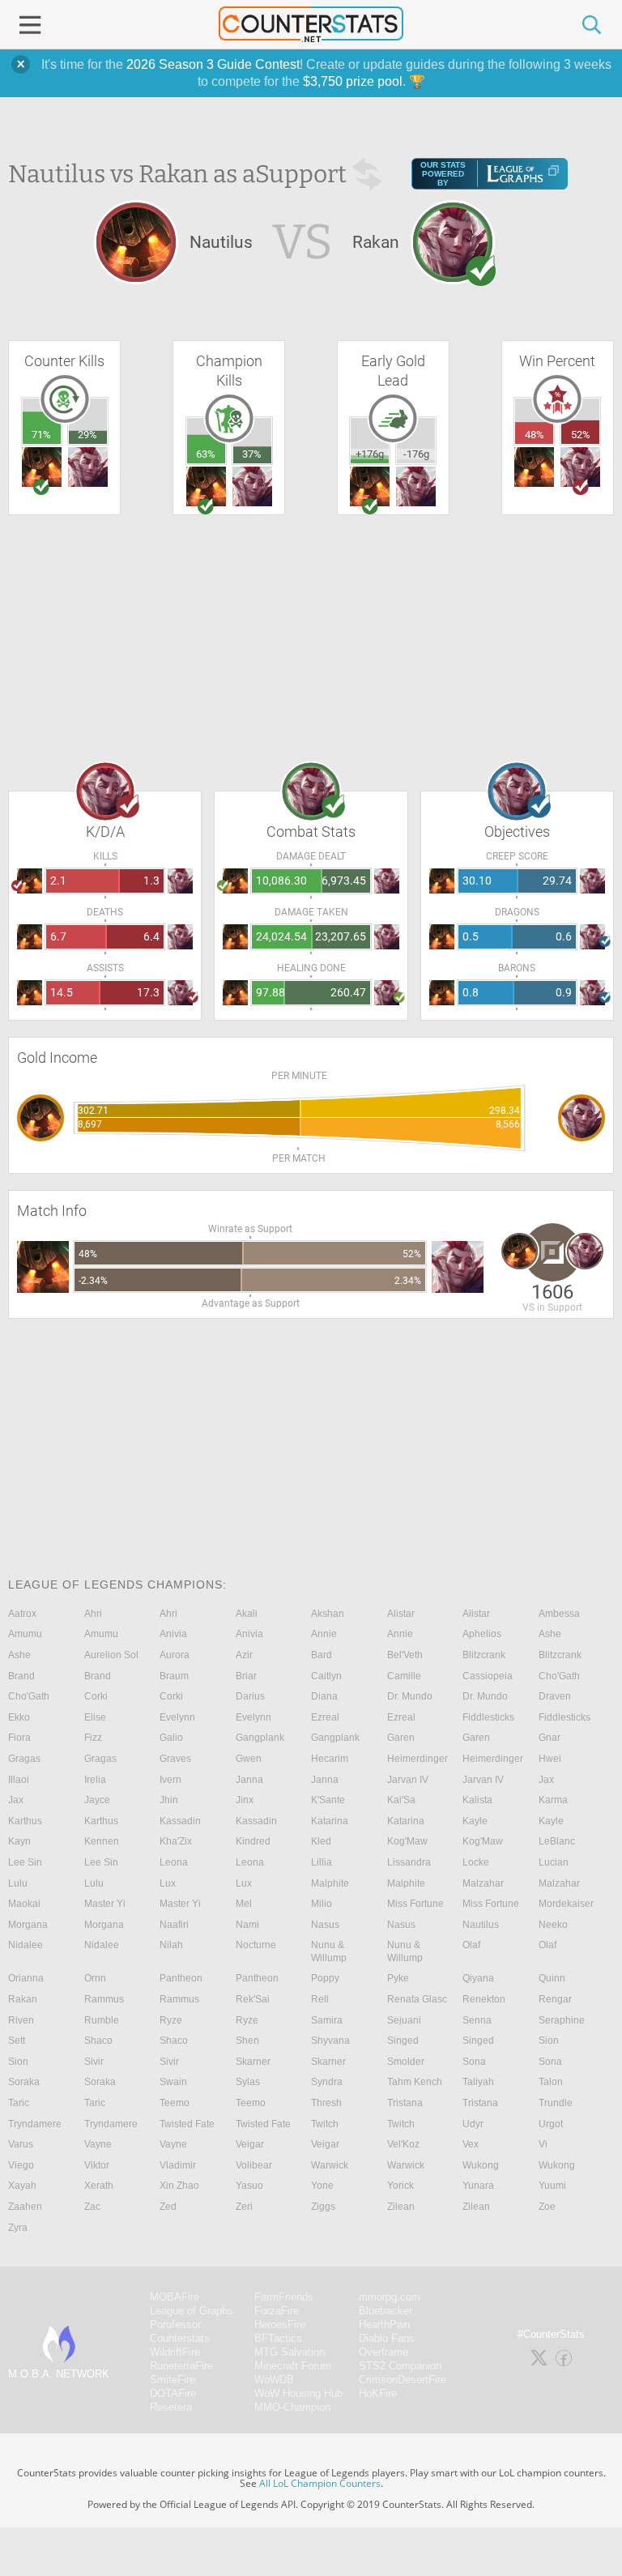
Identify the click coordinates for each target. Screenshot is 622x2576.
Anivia (173, 1634)
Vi (543, 2144)
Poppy (325, 1978)
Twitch (325, 2124)
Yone (322, 2186)
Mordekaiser (566, 1904)
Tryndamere (35, 2124)
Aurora (175, 1655)
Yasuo (249, 2186)
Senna (477, 2020)
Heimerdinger (418, 1759)
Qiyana (478, 1978)
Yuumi (552, 2186)
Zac (92, 2207)
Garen (401, 1738)
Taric (19, 2103)
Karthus (25, 1821)
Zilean (401, 2207)
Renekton (484, 1999)
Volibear (254, 2165)
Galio (171, 1738)
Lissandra (409, 1862)
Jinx (245, 1800)
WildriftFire (175, 2352)
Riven (21, 2020)
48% (535, 435)
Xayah (22, 2186)
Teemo (175, 2103)
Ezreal (325, 1717)
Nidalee (26, 1945)
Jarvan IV (408, 1780)
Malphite (330, 1883)
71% (41, 435)
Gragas (24, 1759)
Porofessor (175, 2324)
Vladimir (178, 2165)
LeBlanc (557, 1841)
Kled (321, 1841)
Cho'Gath (559, 1676)
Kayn (19, 1841)
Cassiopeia (488, 1676)
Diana (324, 1696)
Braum (174, 1676)
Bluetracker (386, 2311)
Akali (247, 1614)
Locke (476, 1862)
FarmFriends (284, 2297)
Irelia (95, 1780)
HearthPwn (384, 2324)
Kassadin (180, 1821)
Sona (474, 2062)
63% (206, 454)
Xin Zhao (179, 2186)
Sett (17, 2041)
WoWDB (274, 2380)
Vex (471, 2144)
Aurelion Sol (111, 1655)
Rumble (102, 2020)
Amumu (25, 1634)
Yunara (478, 2186)
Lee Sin (25, 1862)
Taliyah (478, 2082)
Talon (551, 2082)
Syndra (327, 2082)
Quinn (552, 1978)
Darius (250, 1696)
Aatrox (22, 1614)
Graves (175, 1759)
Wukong (481, 2165)
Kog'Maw (407, 1841)
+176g (370, 454)
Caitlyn (326, 1676)
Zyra (18, 2228)
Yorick (400, 2186)
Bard (322, 1655)
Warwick (330, 2165)
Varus (21, 2144)
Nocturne (256, 1945)
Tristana (405, 2103)
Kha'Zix (176, 1841)
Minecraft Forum (293, 2366)
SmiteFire (173, 2380)
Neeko (553, 1925)
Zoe (547, 2207)
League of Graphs (192, 2311)
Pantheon (181, 1978)
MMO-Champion (292, 2407)
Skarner (253, 2062)
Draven (555, 1696)
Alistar (401, 1614)
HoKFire (378, 2393)
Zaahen (25, 2207)
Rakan (23, 1999)
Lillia (322, 1862)
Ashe (550, 1634)
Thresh (326, 2103)
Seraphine (562, 2020)
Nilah (171, 1945)
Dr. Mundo (410, 1696)
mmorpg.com (390, 2297)
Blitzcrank (484, 1655)
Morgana (28, 1925)
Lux (168, 1883)
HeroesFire (280, 2324)
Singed (403, 2041)
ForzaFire (277, 2311)
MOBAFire (175, 2297)
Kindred (253, 1841)
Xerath (99, 2186)
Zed (168, 2207)
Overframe (383, 2352)
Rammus (104, 1999)
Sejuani (404, 2020)
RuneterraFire (181, 2366)
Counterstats (180, 2338)
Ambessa (559, 1614)
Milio (322, 1904)
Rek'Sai (253, 1999)
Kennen (102, 1841)
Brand (21, 1676)
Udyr (473, 2124)
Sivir (94, 2062)
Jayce (97, 1800)
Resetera (171, 2407)
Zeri (244, 2207)
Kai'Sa (401, 1800)
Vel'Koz (403, 2144)
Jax (546, 1780)
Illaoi (19, 1780)
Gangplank (260, 1738)
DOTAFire (173, 2393)
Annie (324, 1634)
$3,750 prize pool (353, 81)
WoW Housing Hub (298, 2393)
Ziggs (323, 2207)
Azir (244, 1655)
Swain (173, 2082)
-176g (416, 454)
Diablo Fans (387, 2338)
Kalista (477, 1800)
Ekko (19, 1717)
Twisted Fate (187, 2124)
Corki (96, 1696)
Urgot (551, 2124)
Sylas (248, 2082)
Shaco (98, 2041)
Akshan (328, 1614)
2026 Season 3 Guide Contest (213, 64)
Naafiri (174, 1925)
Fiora (19, 1738)
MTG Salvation (290, 2352)
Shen (247, 2041)
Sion (549, 2041)
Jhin (169, 1800)
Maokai (24, 1904)
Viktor (97, 2165)
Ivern (170, 1780)
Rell (320, 1999)
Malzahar (483, 1883)
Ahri (93, 1614)
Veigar (250, 2144)
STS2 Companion (400, 2366)
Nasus (325, 1925)
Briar (246, 1676)
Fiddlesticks (488, 1717)
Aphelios (482, 1634)
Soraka (24, 2082)
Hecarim (330, 1759)
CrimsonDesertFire (403, 2380)
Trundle (556, 2103)
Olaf (471, 1945)
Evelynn (177, 1717)
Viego (21, 2165)
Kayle (475, 1821)
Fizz (93, 1738)
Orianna (26, 1978)
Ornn (95, 1978)
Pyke (398, 1978)
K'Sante (328, 1800)
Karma (553, 1800)
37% (252, 454)
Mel (244, 1904)
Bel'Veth (405, 1655)
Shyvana (330, 2041)
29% (87, 435)
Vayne (98, 2144)
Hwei (550, 1759)
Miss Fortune (415, 1904)
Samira (327, 2020)
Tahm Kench (415, 2082)
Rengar (555, 1999)
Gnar (550, 1738)
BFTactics (278, 2338)
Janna (249, 1780)
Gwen (249, 1759)
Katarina (330, 1821)
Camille (404, 1676)
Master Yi (105, 1904)
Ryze (171, 2020)
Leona (174, 1862)
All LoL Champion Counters (320, 2483)
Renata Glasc (417, 1999)
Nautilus (481, 1925)
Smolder (406, 2062)
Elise (95, 1717)
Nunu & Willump (329, 1951)
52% (581, 435)
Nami (247, 1925)
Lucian (554, 1862)
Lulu (18, 1883)
